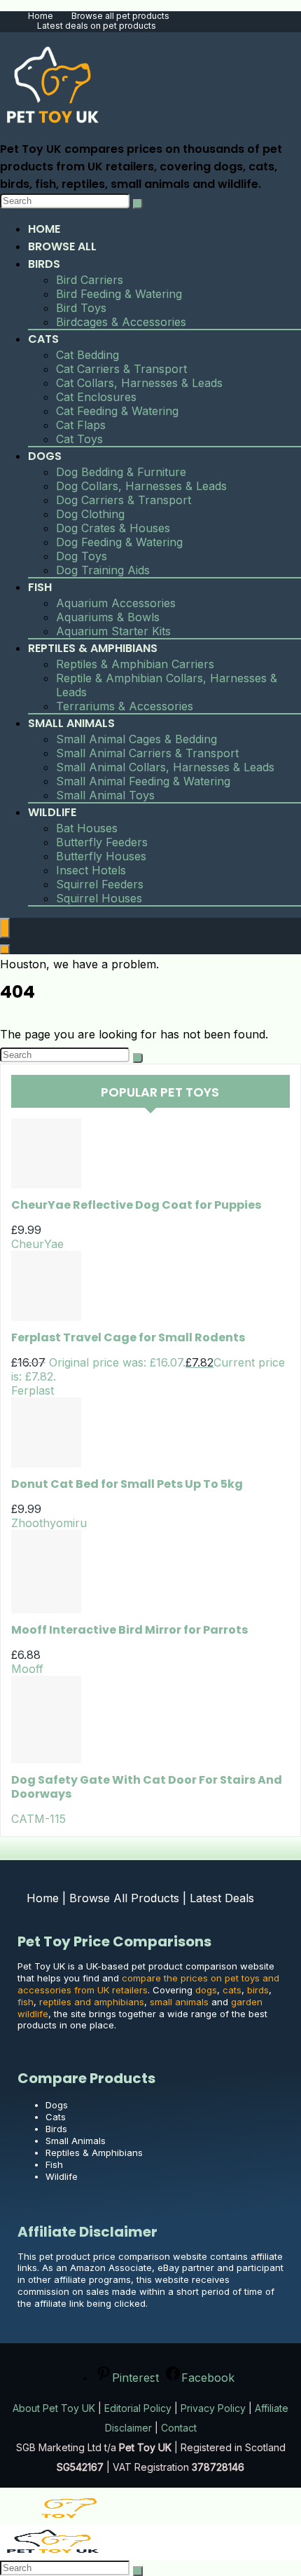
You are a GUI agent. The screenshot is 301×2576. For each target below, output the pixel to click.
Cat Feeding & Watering (117, 411)
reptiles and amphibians (92, 2002)
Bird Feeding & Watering (119, 294)
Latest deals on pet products (97, 26)
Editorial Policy (138, 2408)
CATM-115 (38, 1819)
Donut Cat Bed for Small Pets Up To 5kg (127, 1484)
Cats (43, 339)
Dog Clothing (90, 514)
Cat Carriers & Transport (121, 369)
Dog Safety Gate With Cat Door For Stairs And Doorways (147, 1787)
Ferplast (33, 1390)
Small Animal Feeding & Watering (143, 781)
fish (26, 2002)
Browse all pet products (120, 16)
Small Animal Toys (105, 795)
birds (258, 1990)
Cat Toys (79, 439)
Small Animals (71, 723)
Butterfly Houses (101, 856)
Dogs (45, 456)
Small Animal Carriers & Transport (147, 753)
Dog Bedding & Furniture (121, 472)
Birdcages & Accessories (121, 322)
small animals (179, 2002)
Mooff (27, 1669)
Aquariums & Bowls (108, 617)
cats (232, 1990)
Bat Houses (87, 828)
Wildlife (52, 812)
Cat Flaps (81, 425)
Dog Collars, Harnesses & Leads (141, 486)
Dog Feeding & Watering (119, 542)
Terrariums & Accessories (125, 706)
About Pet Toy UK (54, 2408)
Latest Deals (222, 1898)
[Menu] (5, 928)
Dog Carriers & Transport (124, 500)
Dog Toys (82, 556)
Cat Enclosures (96, 397)
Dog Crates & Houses (113, 528)
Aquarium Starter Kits (113, 631)
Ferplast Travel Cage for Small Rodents (128, 1337)
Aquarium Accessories (116, 603)
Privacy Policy (213, 2408)
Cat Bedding (87, 355)
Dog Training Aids (103, 570)
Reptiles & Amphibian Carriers (135, 664)
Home (41, 16)
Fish (40, 587)
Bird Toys (81, 308)
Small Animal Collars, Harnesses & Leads (165, 767)
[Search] (138, 204)
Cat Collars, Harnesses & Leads (139, 383)
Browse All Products (124, 1898)
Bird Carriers (90, 280)
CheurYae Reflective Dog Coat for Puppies (136, 1205)
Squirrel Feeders (100, 884)
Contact (179, 2428)
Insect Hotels (91, 870)
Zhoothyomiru (49, 1523)
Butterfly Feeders (102, 842)
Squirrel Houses (99, 898)
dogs (206, 1990)
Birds (44, 264)
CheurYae (37, 1244)
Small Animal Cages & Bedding (136, 739)
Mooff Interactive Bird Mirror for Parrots (129, 1630)
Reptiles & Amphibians (93, 648)
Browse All (62, 246)
